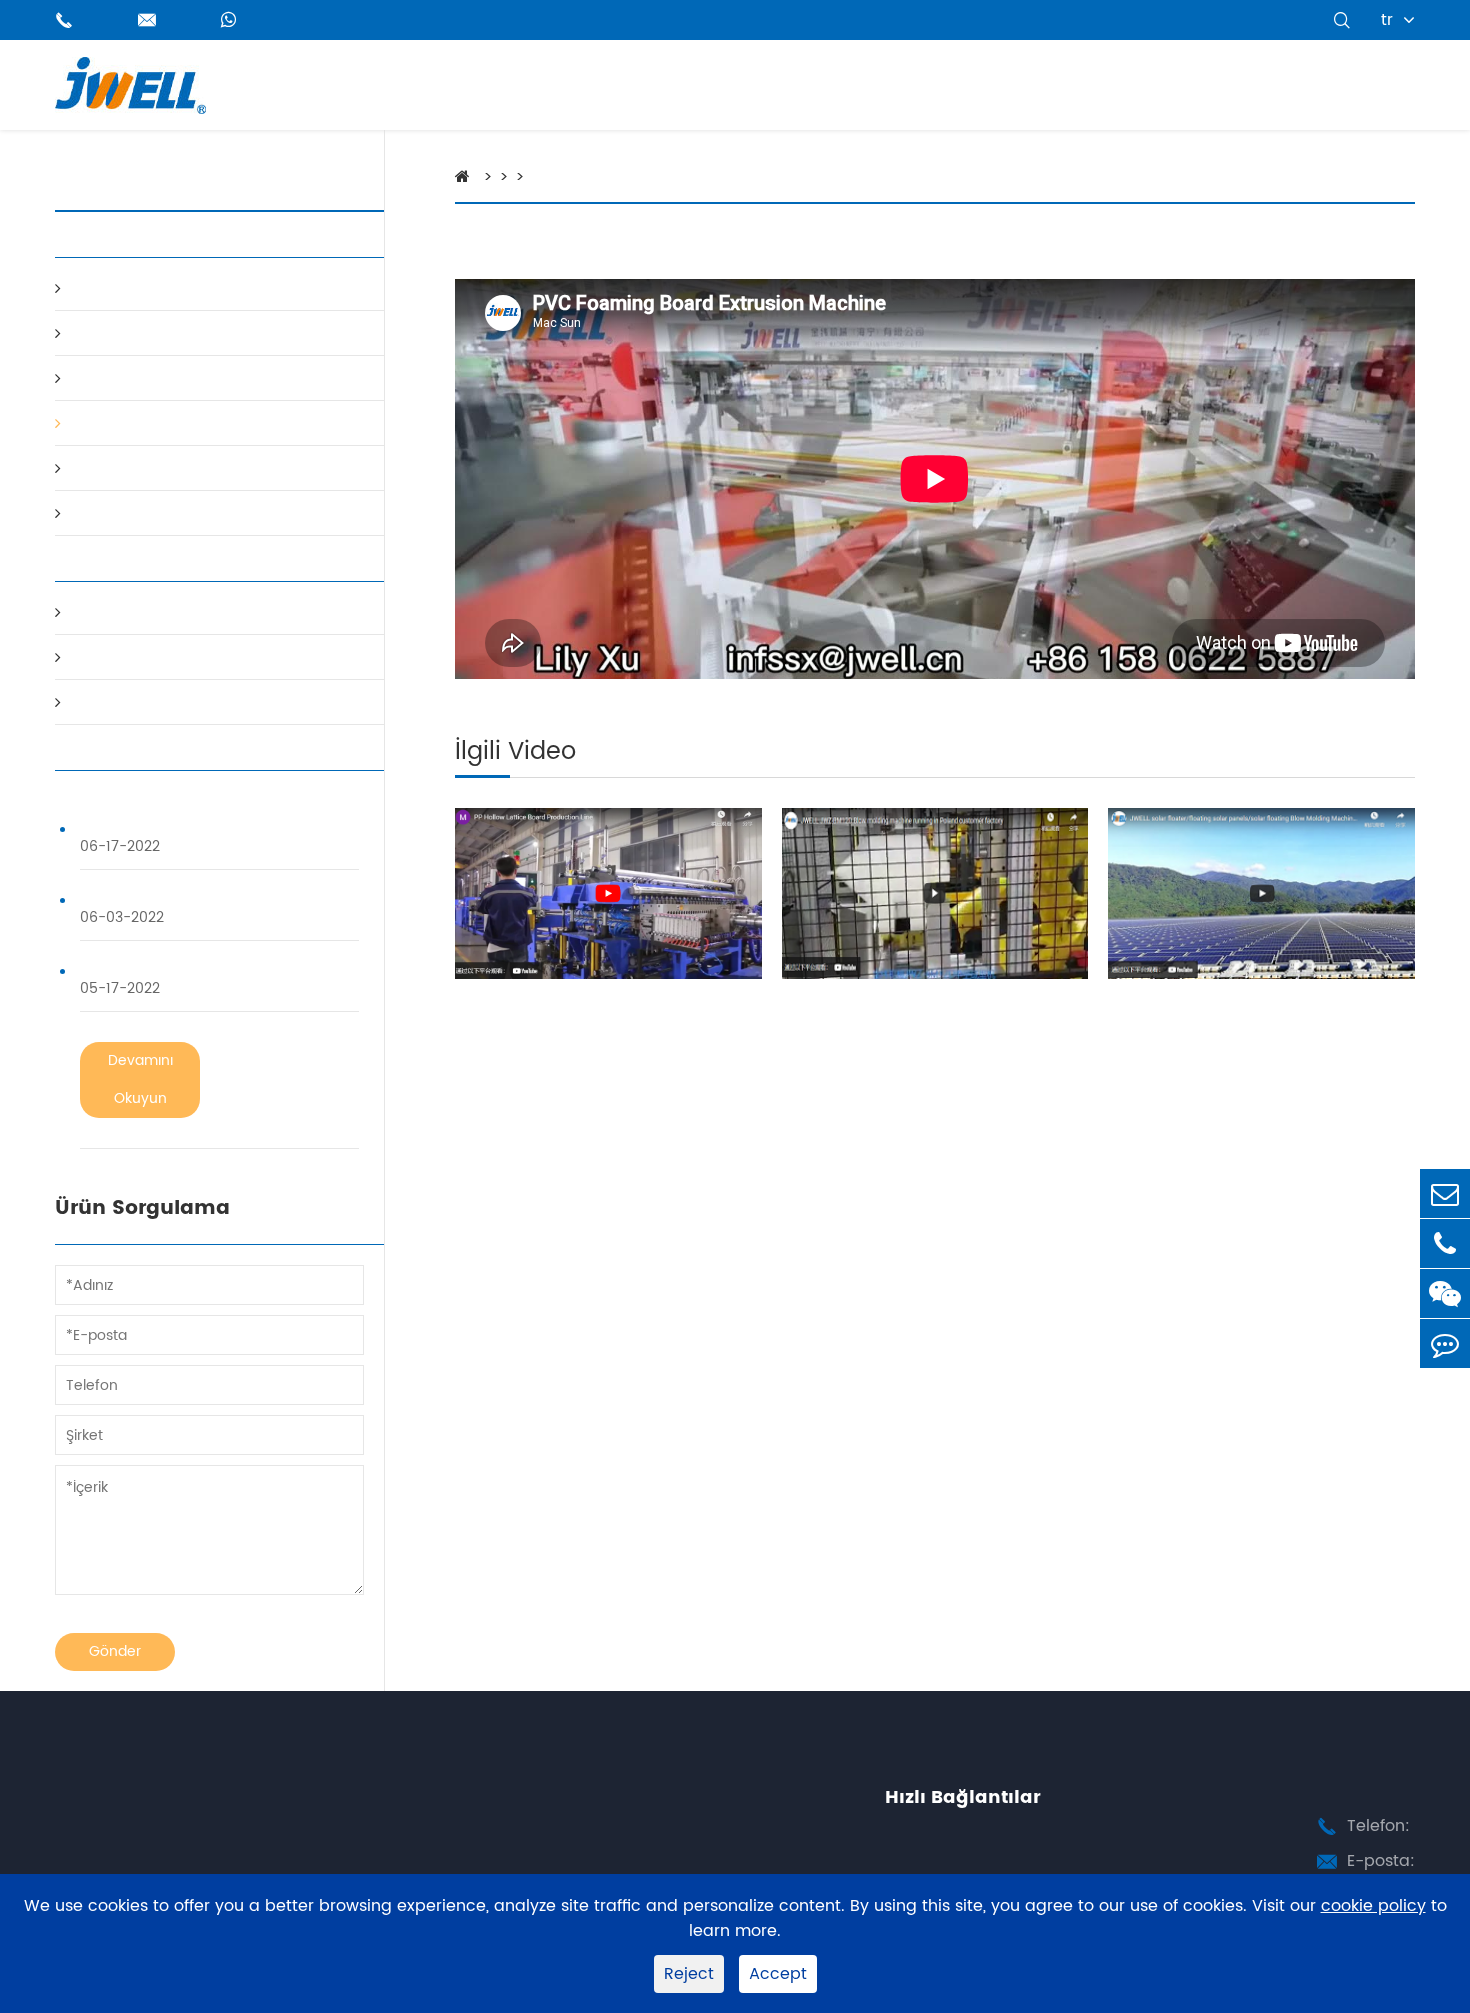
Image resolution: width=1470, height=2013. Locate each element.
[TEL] (1445, 1243)
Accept (778, 1974)
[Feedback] (1445, 1343)
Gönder (115, 1651)
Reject (689, 1974)
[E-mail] (1445, 1193)
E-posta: (1381, 1861)
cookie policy (1373, 1906)
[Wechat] (1445, 1293)
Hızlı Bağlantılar (963, 1797)
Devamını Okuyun (140, 1079)
